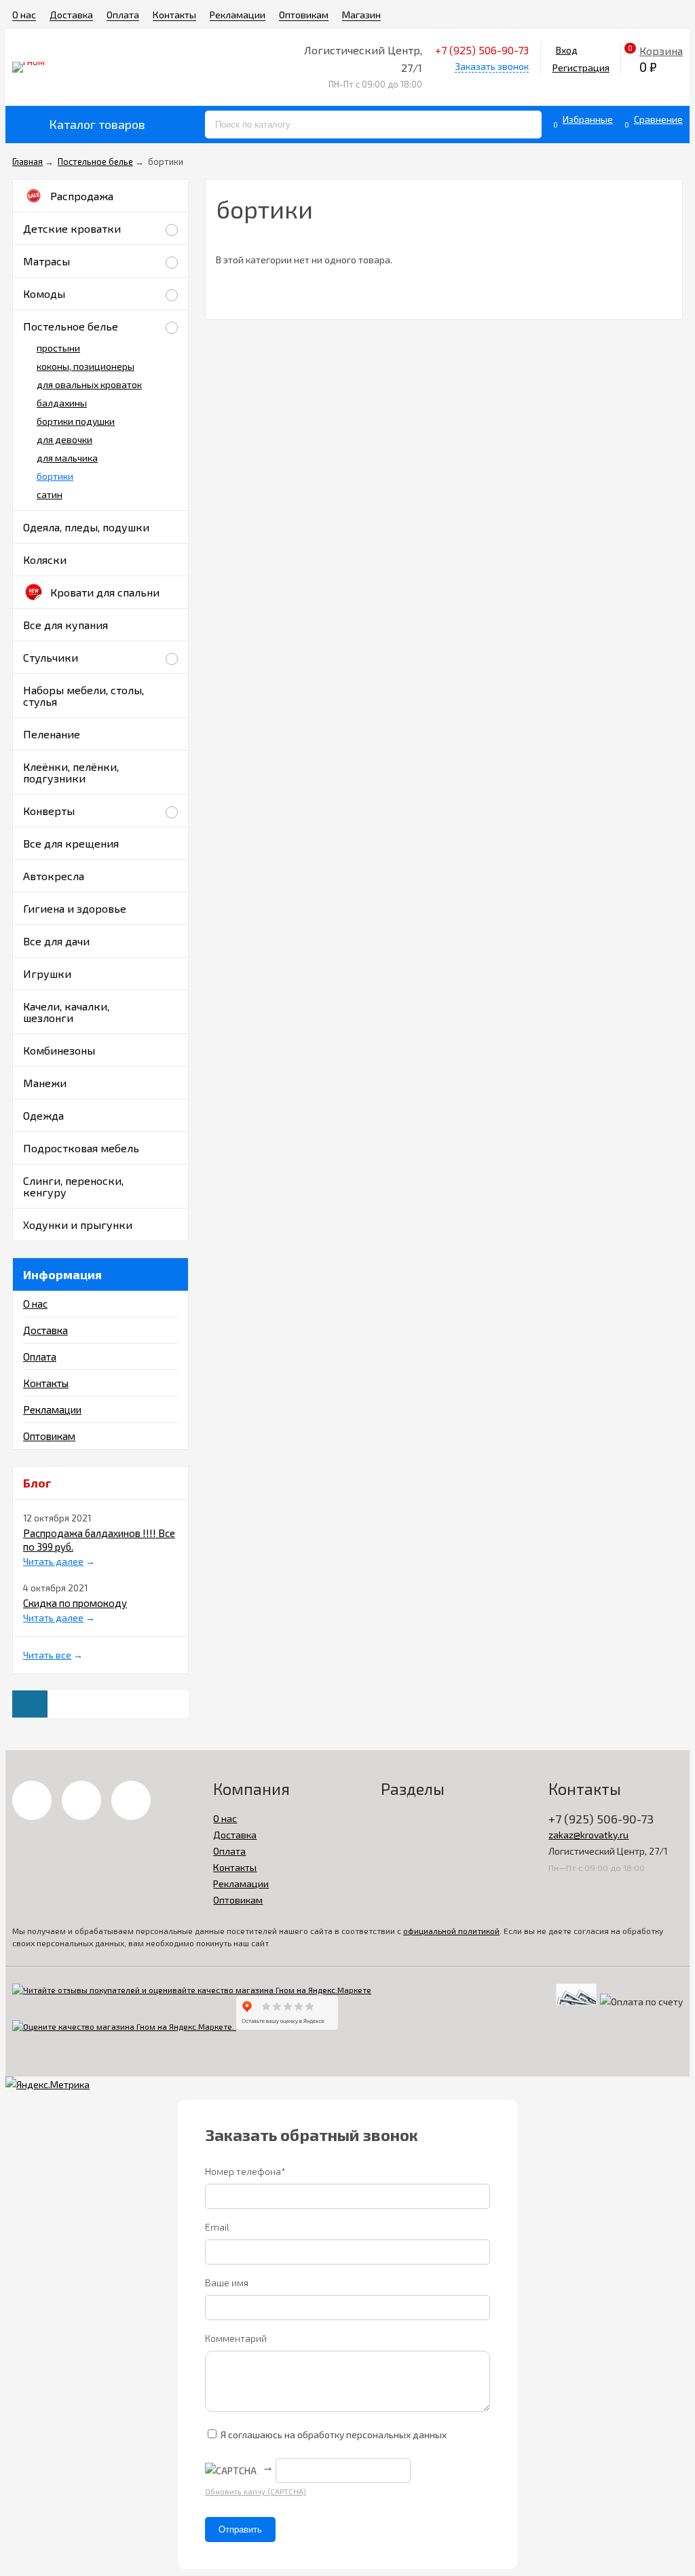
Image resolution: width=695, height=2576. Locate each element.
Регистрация (581, 68)
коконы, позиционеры (86, 366)
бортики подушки (76, 421)
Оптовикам (304, 15)
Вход (567, 50)
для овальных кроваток (89, 384)
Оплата (123, 15)
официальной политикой (451, 1931)
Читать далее (53, 1561)
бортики (55, 476)
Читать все (47, 1655)
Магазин (361, 15)
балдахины (62, 403)
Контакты (174, 15)
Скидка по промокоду (75, 1603)
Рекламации (238, 15)
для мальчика (67, 458)
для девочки (64, 439)
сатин (50, 494)
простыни (58, 348)
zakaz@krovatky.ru (588, 1835)
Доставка (71, 15)
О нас (24, 15)
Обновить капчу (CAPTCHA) (256, 2492)
